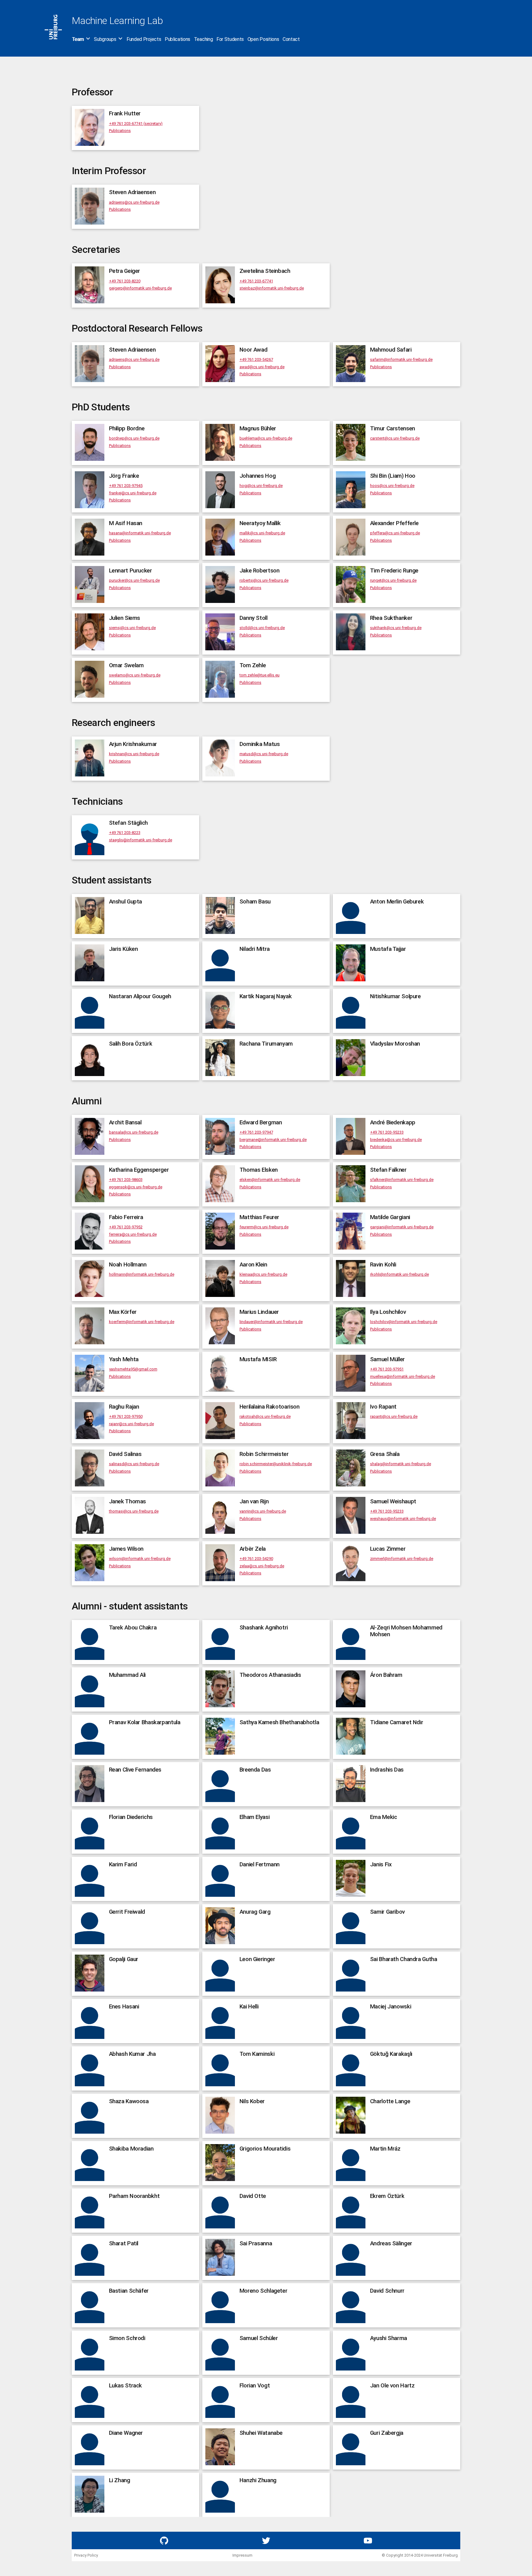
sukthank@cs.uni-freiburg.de (396, 628)
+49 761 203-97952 (126, 1227)
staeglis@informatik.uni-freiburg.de (141, 840)
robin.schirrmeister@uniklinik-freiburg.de (276, 1464)
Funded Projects (144, 39)
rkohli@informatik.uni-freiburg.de (399, 1274)
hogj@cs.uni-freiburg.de (261, 486)
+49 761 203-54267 (256, 359)
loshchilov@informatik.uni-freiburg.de (404, 1322)
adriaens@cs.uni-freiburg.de (134, 202)
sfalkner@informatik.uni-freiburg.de (402, 1180)
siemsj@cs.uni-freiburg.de (132, 628)
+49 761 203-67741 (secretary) (136, 124)
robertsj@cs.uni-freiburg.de (264, 580)
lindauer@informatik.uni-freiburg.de (271, 1322)
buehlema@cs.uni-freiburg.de (266, 438)
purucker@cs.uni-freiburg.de (134, 580)
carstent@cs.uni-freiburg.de (395, 438)
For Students (230, 39)
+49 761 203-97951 (387, 1369)
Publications (177, 39)
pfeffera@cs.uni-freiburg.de (395, 533)
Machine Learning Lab (117, 21)
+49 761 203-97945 (126, 486)
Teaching (203, 39)
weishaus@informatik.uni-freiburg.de (403, 1519)
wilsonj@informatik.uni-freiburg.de (140, 1559)
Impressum (242, 2555)
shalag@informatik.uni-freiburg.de (401, 1464)
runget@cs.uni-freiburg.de (393, 580)
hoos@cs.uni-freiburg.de (392, 486)
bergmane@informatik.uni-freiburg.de (273, 1140)
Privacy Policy (86, 2555)
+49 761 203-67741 (256, 281)
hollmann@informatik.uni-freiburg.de (142, 1274)
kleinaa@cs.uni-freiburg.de (263, 1274)
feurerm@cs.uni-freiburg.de (264, 1227)
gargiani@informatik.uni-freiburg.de (402, 1227)
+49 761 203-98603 (126, 1180)
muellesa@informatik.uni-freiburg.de (403, 1376)
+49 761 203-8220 (125, 281)
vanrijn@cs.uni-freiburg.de (263, 1511)
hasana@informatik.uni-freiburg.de (140, 533)
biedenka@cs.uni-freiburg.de (396, 1140)
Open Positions (263, 39)
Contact (291, 39)
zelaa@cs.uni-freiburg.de (262, 1566)
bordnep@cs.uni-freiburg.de (134, 438)
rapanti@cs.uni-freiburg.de (394, 1416)
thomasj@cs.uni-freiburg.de (134, 1511)
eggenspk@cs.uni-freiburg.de (136, 1187)
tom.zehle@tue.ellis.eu (260, 675)
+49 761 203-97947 (256, 1132)
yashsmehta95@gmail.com (133, 1369)
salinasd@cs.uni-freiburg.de (134, 1464)
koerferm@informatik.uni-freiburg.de (142, 1322)
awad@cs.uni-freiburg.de (262, 367)
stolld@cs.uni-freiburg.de (262, 628)
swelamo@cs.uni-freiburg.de (135, 675)
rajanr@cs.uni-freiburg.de (131, 1424)
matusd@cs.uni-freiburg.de (264, 754)
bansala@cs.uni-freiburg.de (134, 1132)
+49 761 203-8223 (125, 833)
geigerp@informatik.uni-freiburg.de (140, 288)
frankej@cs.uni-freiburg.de (133, 493)
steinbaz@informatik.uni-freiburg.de (272, 288)
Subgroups (105, 39)
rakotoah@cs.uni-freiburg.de (265, 1416)
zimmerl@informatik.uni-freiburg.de (402, 1559)
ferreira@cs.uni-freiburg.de (133, 1234)
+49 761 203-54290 (256, 1559)
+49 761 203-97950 (126, 1416)
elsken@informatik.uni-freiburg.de (270, 1180)
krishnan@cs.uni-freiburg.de (134, 754)
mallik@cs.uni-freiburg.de (262, 533)
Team (78, 39)
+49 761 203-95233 (387, 1132)
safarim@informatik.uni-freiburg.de (401, 359)
